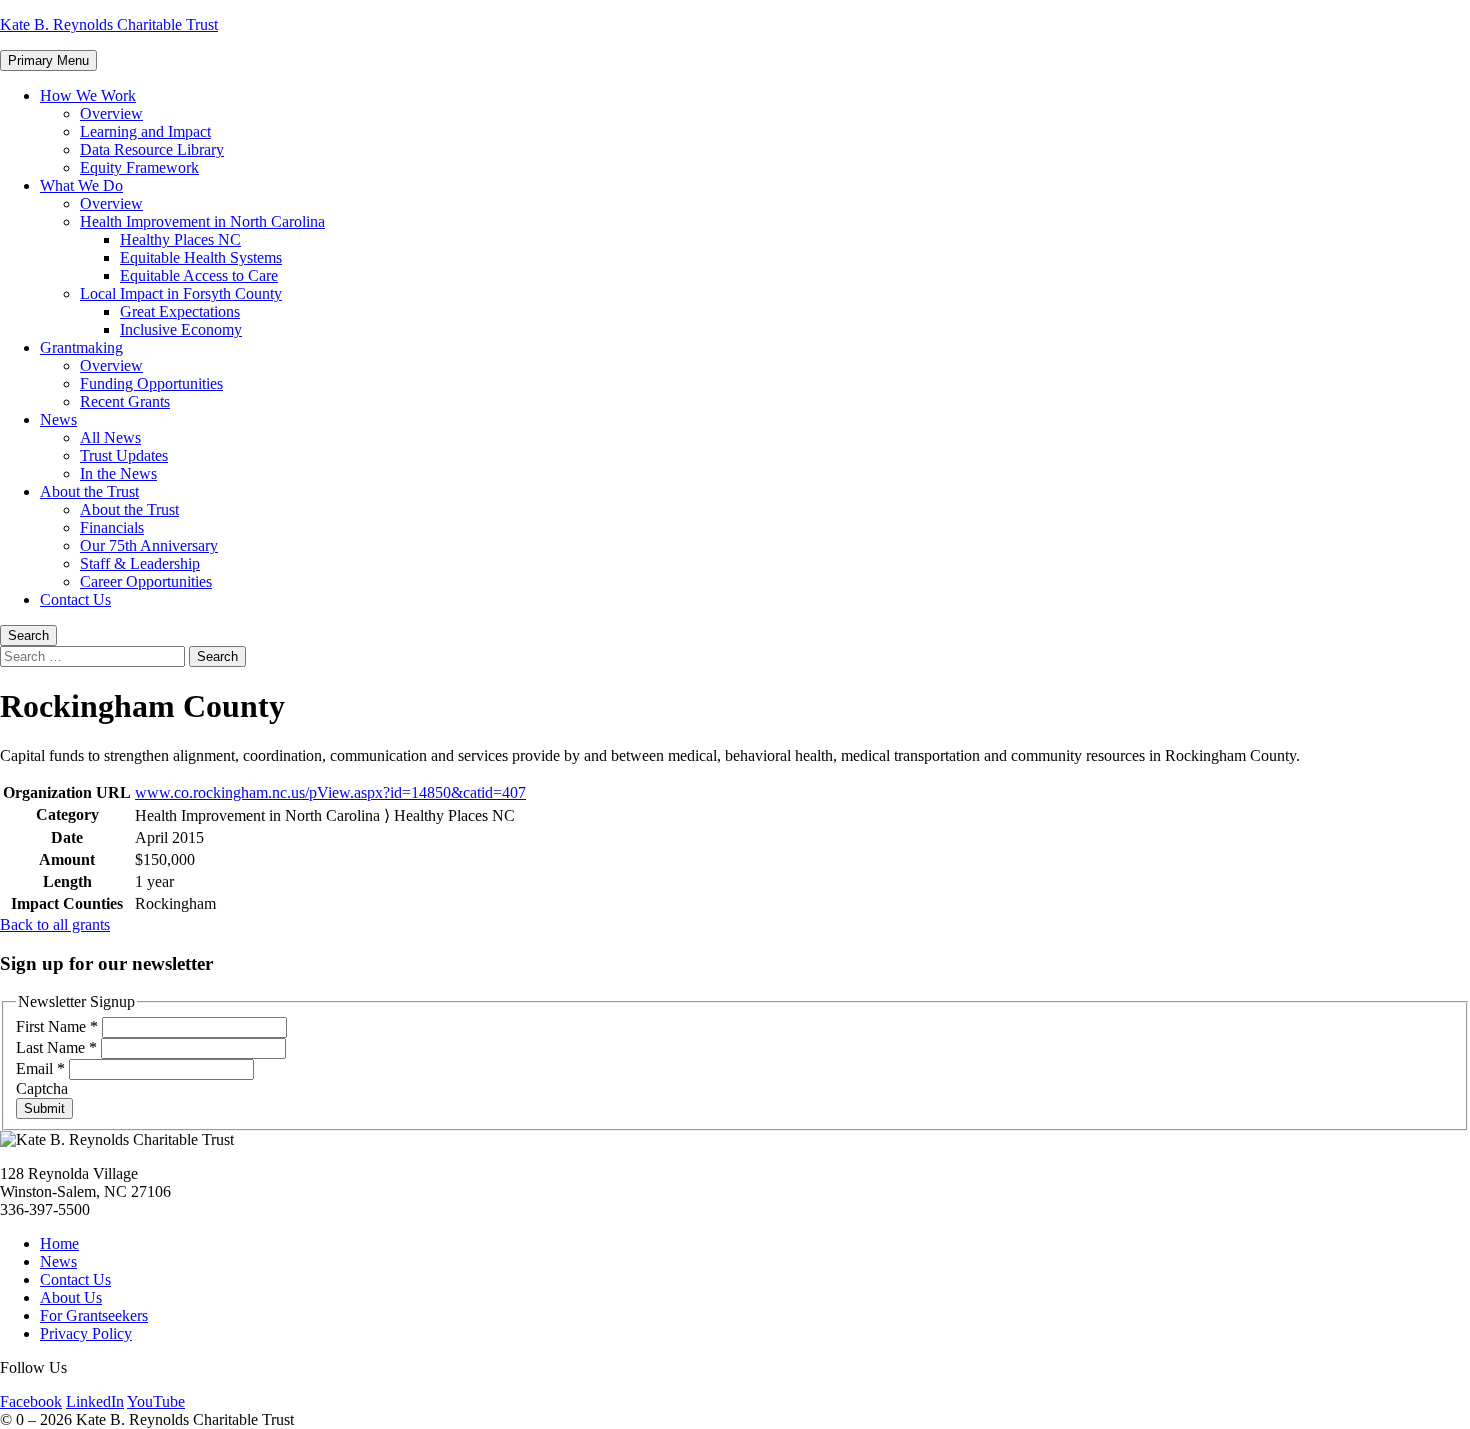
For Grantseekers (94, 1315)
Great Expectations (180, 311)
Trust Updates (124, 455)
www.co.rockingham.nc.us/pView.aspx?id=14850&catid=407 (330, 792)
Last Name (56, 1047)
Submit (44, 1108)
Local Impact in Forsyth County (181, 293)
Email (40, 1068)
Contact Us (75, 599)
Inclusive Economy (181, 329)
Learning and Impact (145, 131)
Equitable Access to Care (199, 275)
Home (59, 1243)
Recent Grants (125, 401)
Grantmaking (81, 347)
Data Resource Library (152, 149)
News (58, 419)
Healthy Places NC (180, 239)
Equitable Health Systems (201, 257)
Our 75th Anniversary (149, 545)
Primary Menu (48, 60)
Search (28, 635)
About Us (71, 1297)
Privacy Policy (86, 1333)
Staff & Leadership (140, 563)
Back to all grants (55, 924)
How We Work (88, 95)
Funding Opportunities (151, 383)
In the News (118, 473)
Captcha (42, 1088)
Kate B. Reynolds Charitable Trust (109, 24)
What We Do (81, 185)
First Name (57, 1026)
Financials (112, 527)
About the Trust (89, 491)
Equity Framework (139, 167)
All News (110, 437)
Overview (111, 113)
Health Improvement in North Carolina (202, 221)
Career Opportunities (146, 581)
